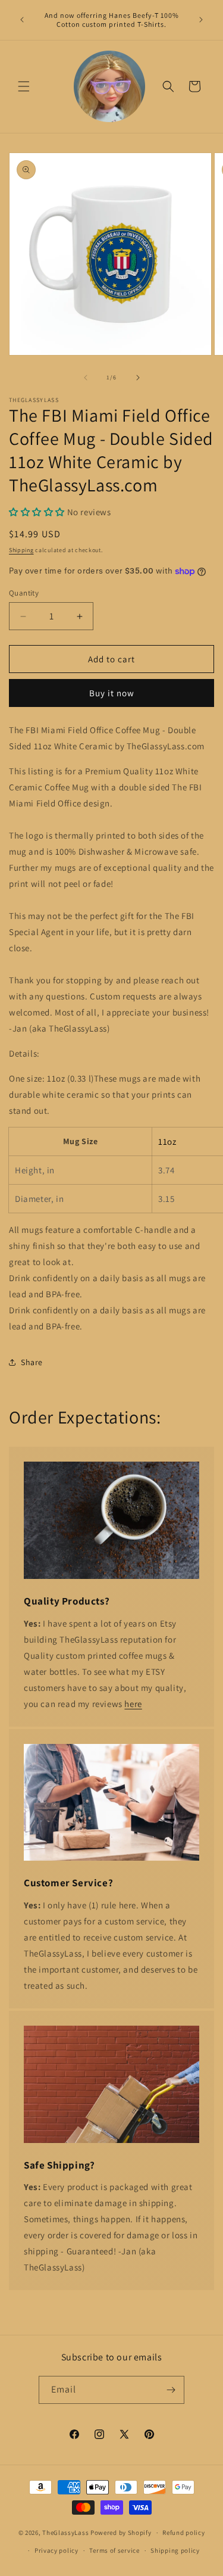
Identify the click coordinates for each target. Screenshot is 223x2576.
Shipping (21, 550)
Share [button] (32, 1362)
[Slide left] (86, 378)
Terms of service (114, 2550)
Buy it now (112, 693)
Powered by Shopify (121, 2533)
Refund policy (183, 2533)
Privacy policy (56, 2550)
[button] (24, 86)
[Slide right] (138, 378)
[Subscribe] (171, 2390)
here (133, 1704)
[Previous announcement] (22, 20)
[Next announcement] (201, 20)
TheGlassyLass (65, 2533)
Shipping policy (175, 2550)
